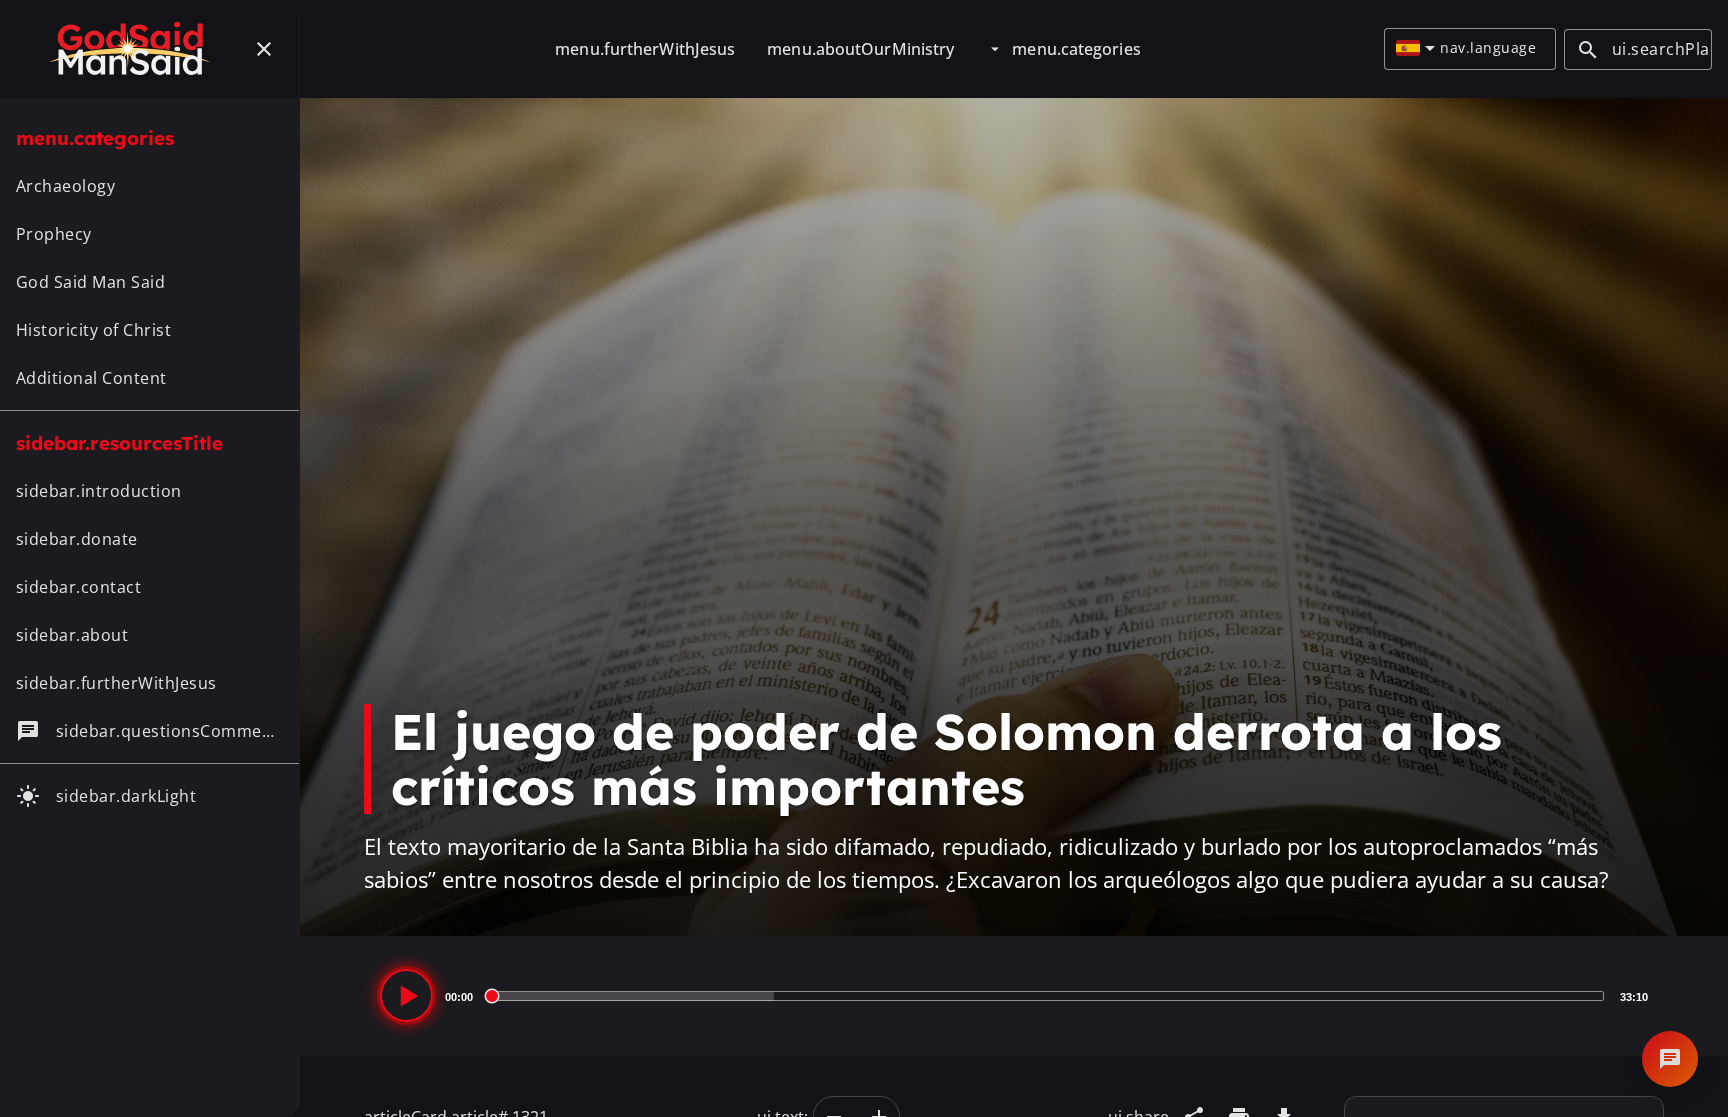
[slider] (1046, 996)
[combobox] (1415, 49)
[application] (1014, 996)
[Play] (406, 995)
